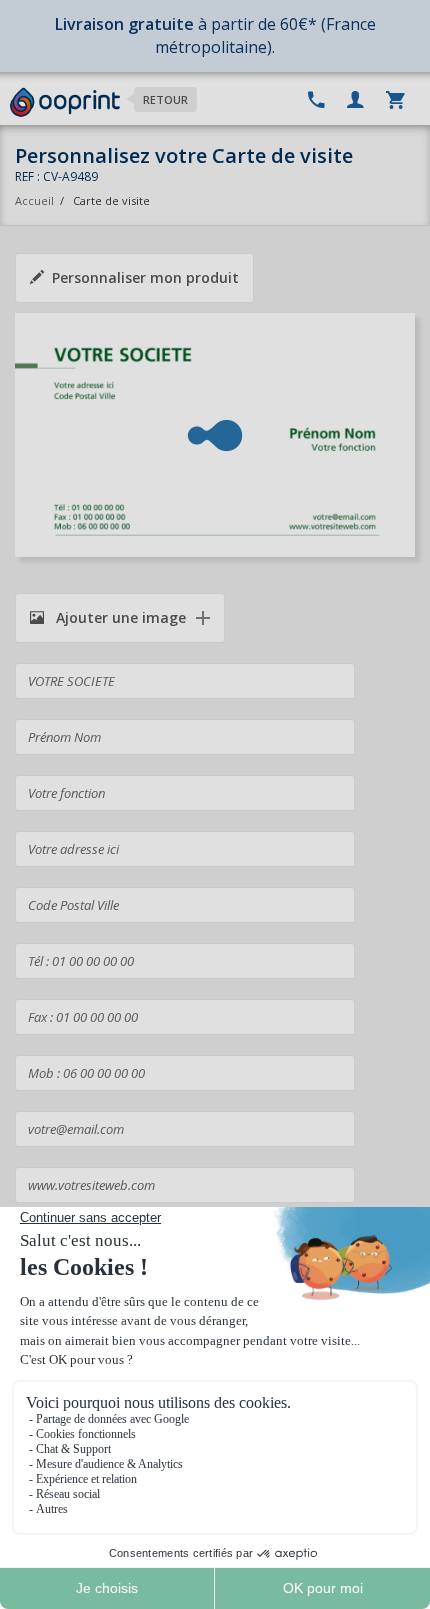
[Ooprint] (65, 103)
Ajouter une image (119, 617)
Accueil (34, 200)
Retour (165, 99)
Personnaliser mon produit (145, 277)
